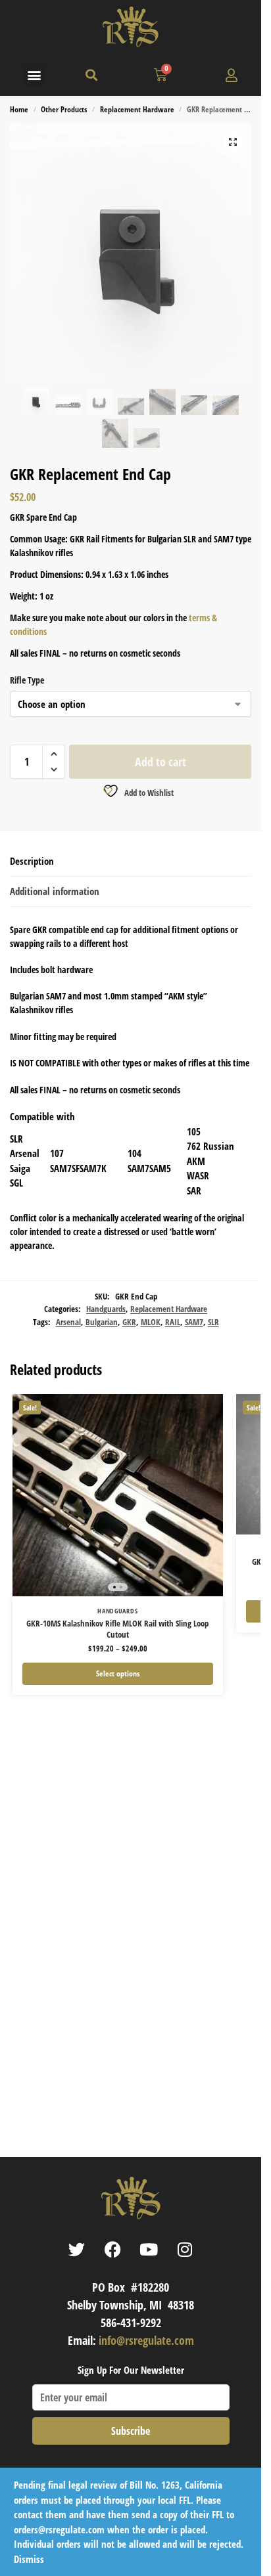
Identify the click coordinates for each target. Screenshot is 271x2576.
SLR (213, 1322)
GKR (129, 1322)
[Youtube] (149, 2249)
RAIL (173, 1322)
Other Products (64, 109)
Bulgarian (102, 1322)
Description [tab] (32, 861)
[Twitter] (76, 2249)
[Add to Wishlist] (197, 1410)
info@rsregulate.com (146, 2340)
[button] (34, 75)
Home (19, 109)
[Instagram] (185, 2249)
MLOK (151, 1322)
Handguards (106, 1309)
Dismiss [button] (29, 2559)
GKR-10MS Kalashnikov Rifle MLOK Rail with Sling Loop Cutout (117, 1629)
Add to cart (160, 762)
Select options (118, 1673)
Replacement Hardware (137, 109)
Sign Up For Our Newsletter (131, 2370)
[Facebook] (112, 2249)
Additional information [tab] (55, 891)
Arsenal (68, 1322)
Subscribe (131, 2431)
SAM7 (194, 1322)
